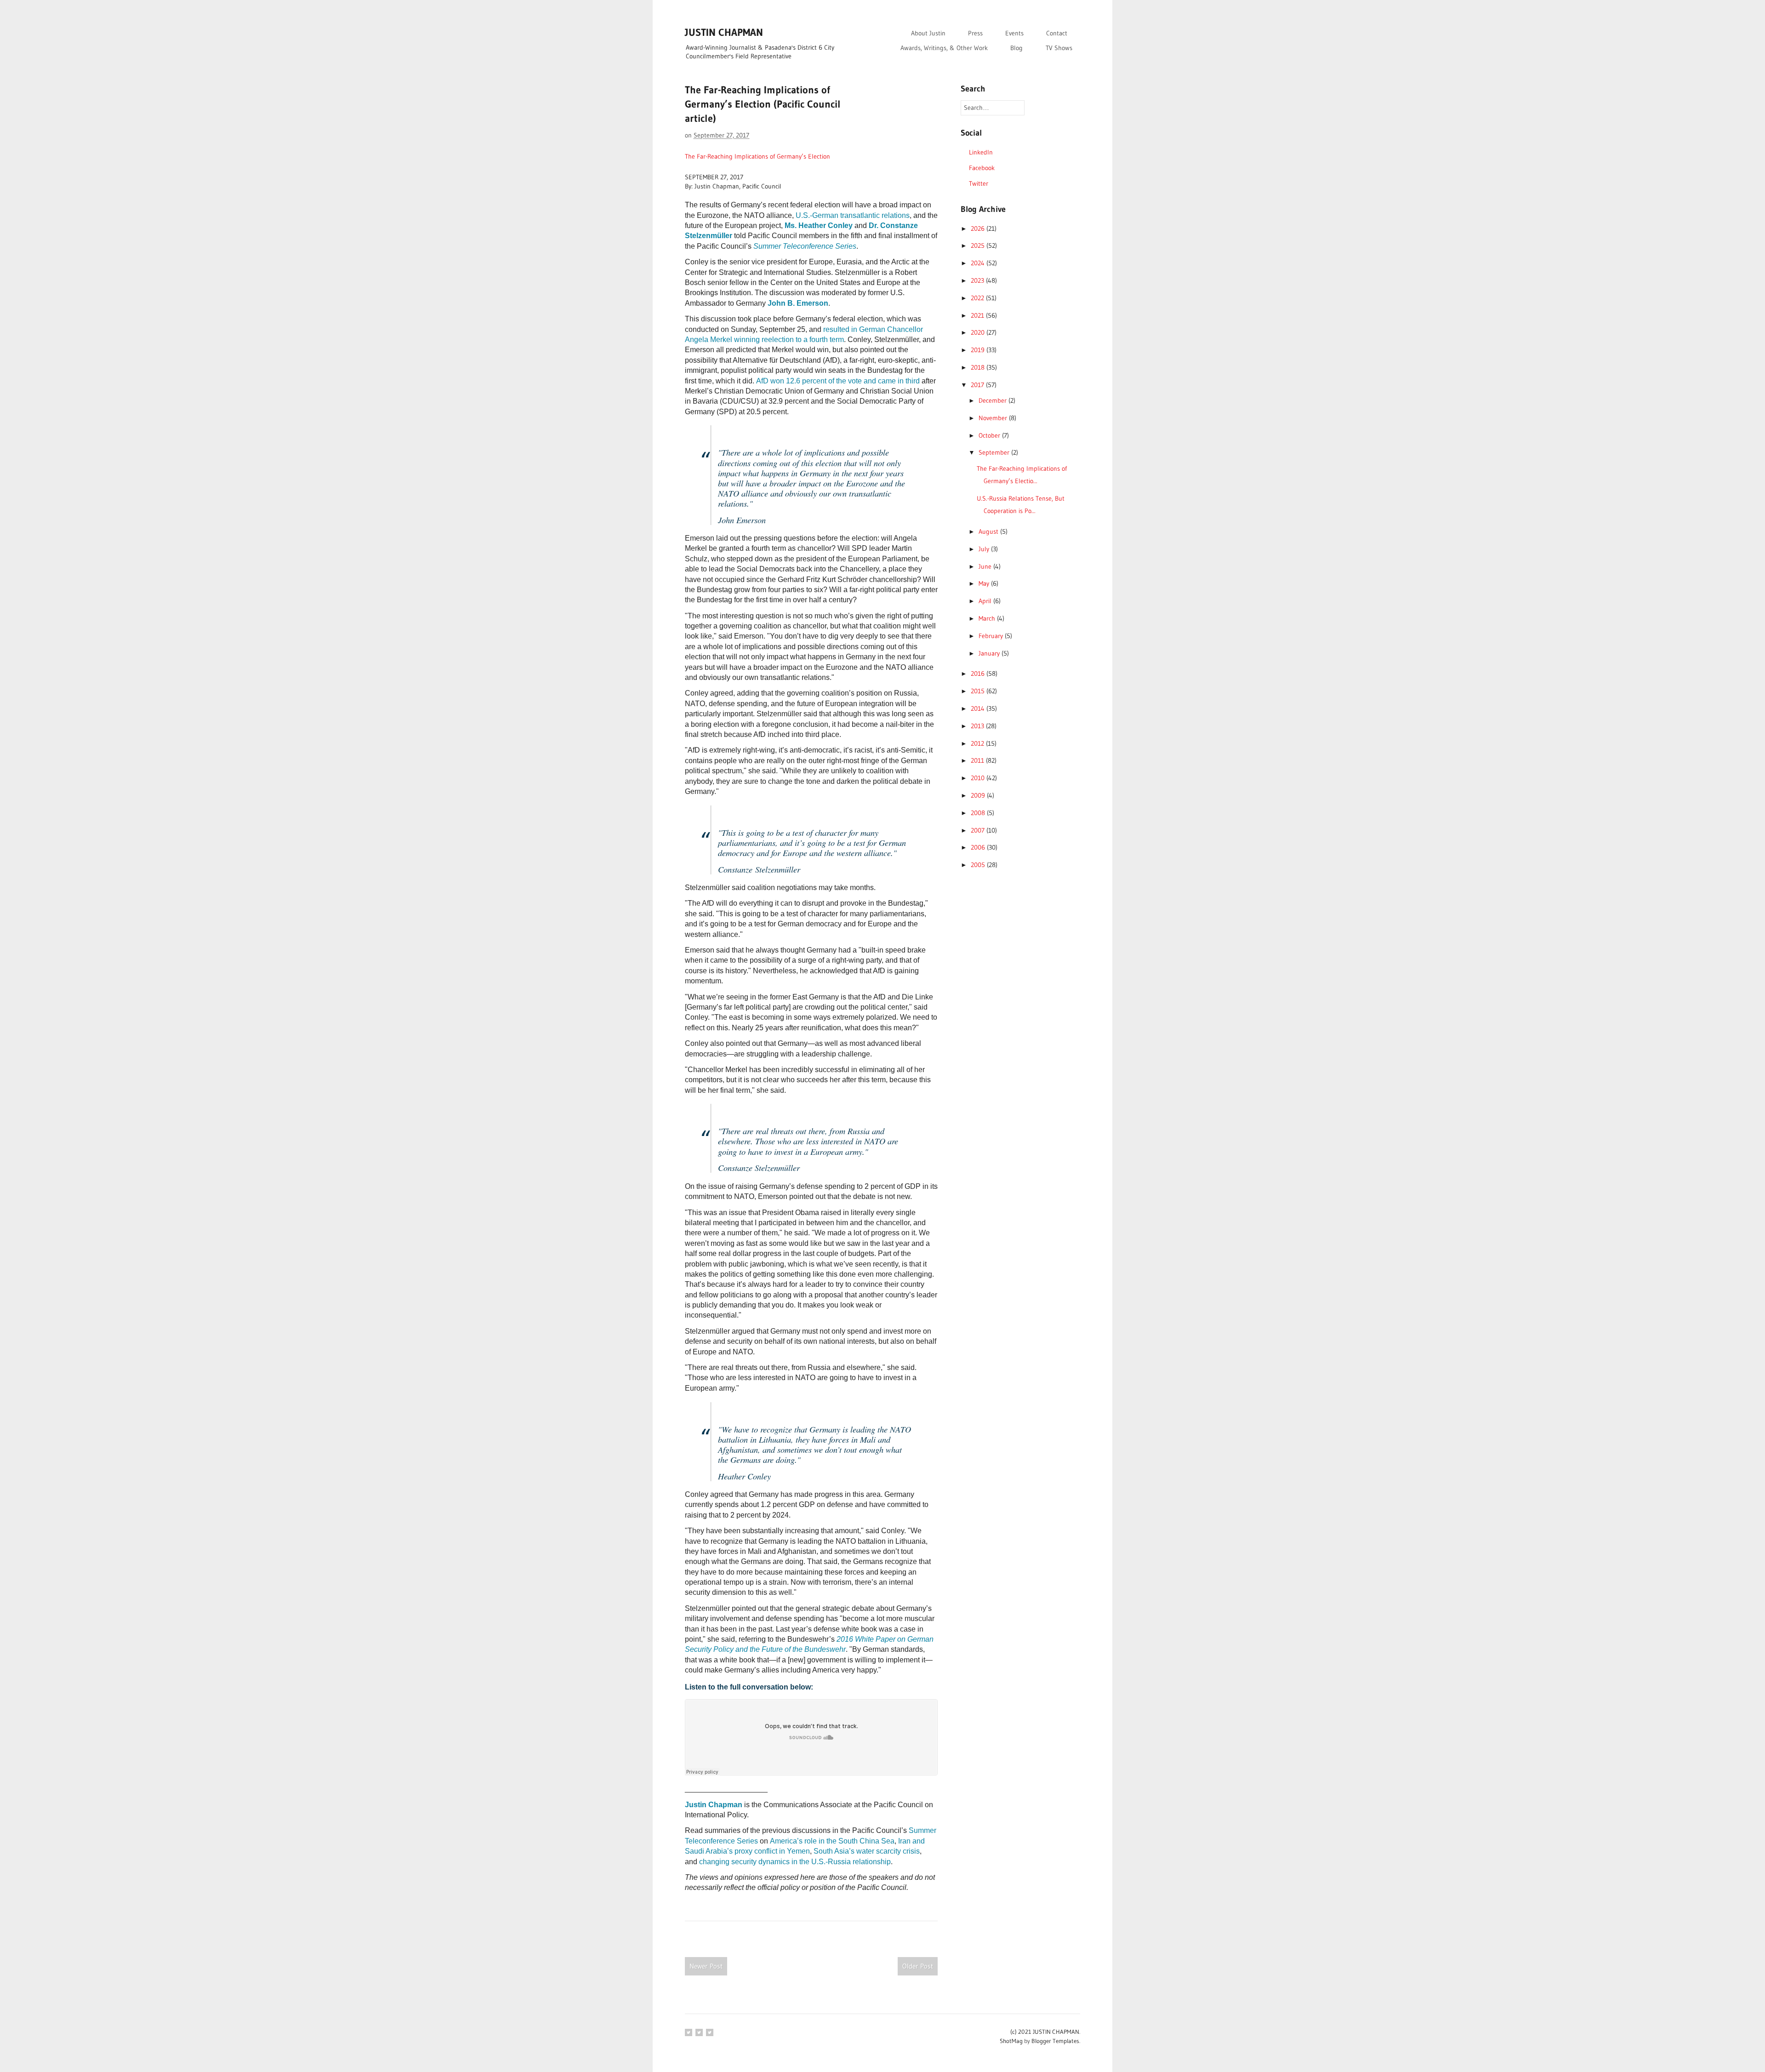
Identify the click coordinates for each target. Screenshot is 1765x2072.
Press (975, 33)
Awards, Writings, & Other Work (944, 48)
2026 (979, 228)
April (986, 601)
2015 (979, 691)
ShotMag (1011, 2041)
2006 (979, 847)
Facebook (982, 168)
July (985, 549)
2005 (979, 865)
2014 (979, 708)
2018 (979, 367)
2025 (979, 245)
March (988, 618)
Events (1014, 33)
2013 (978, 726)
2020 (979, 332)
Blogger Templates (1055, 2041)
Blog (1016, 48)
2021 (978, 315)
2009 (979, 795)
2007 (979, 830)
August (989, 531)
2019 (979, 350)
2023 (978, 280)
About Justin (928, 33)
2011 (978, 760)
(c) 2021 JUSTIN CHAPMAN (1045, 2032)
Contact (1057, 33)
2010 (979, 778)
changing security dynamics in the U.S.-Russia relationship (795, 1862)
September (995, 452)
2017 (978, 385)
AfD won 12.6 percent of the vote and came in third (838, 381)
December (994, 400)
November (994, 418)
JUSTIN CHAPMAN (724, 32)
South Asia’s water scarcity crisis (867, 1851)
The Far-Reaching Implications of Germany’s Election (757, 156)
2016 (979, 674)
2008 (979, 813)
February (992, 636)
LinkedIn (981, 152)
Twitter (979, 183)
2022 (978, 298)
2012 (978, 743)
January (990, 653)
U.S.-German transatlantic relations (853, 215)
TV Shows (1059, 48)
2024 (979, 263)
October (990, 435)
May (985, 583)
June (986, 566)
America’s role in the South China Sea (832, 1841)
